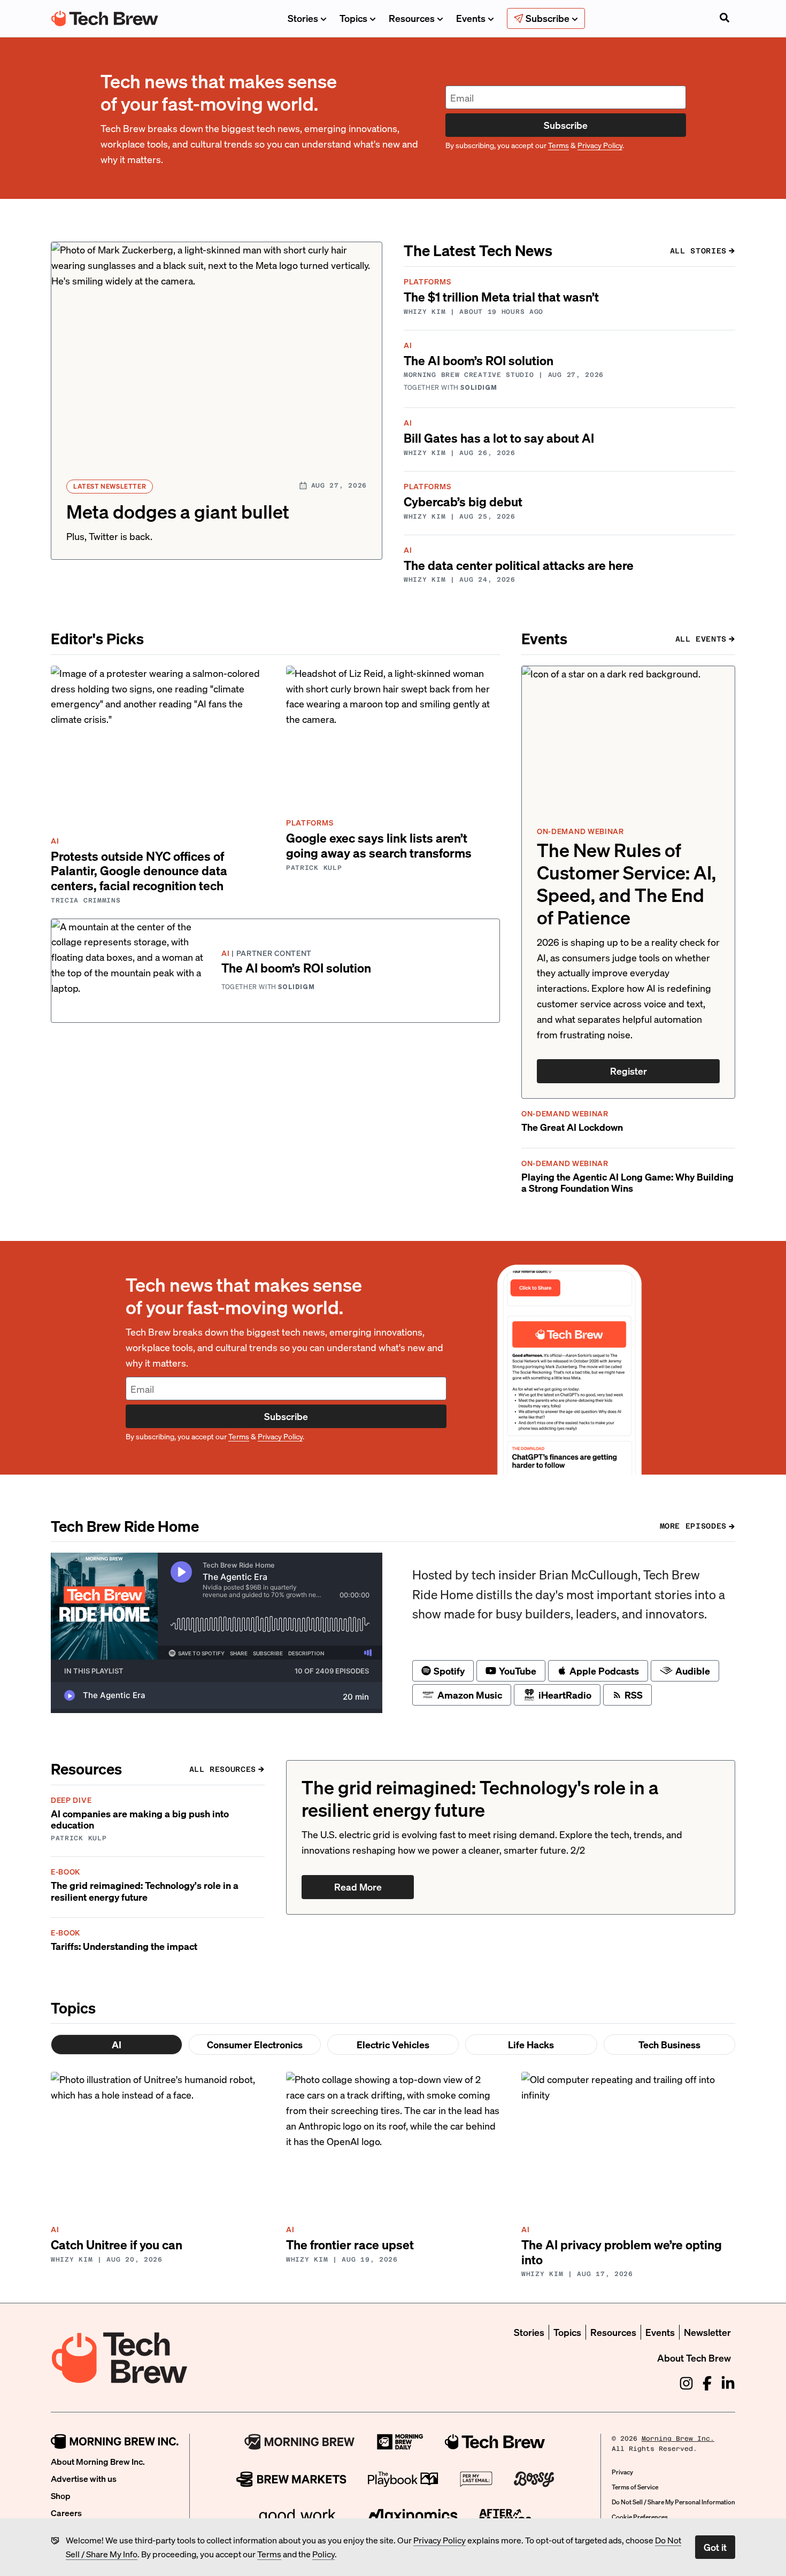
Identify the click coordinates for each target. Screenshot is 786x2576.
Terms (269, 2554)
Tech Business (669, 2044)
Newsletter (707, 2332)
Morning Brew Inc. (678, 2439)
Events (471, 18)
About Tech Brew (694, 2358)
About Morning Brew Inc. (98, 2461)
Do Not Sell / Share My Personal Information (673, 2502)
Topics (353, 18)
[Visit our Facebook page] (707, 2383)
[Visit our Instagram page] (686, 2383)
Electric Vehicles (393, 2044)
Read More (358, 1887)
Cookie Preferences (640, 2517)
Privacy (622, 2472)
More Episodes (693, 1526)
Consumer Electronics (255, 2044)
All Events (701, 639)
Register (629, 1071)
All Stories (698, 251)
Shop (61, 2496)
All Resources (223, 1769)
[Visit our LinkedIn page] (728, 2383)
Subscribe (566, 125)
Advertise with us (84, 2478)
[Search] (725, 19)
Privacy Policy (440, 2540)
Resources (412, 18)
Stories (303, 18)
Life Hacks (531, 2044)
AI (117, 2044)
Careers (66, 2513)
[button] (217, 401)
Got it (715, 2547)
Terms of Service (635, 2487)
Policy (323, 2554)
